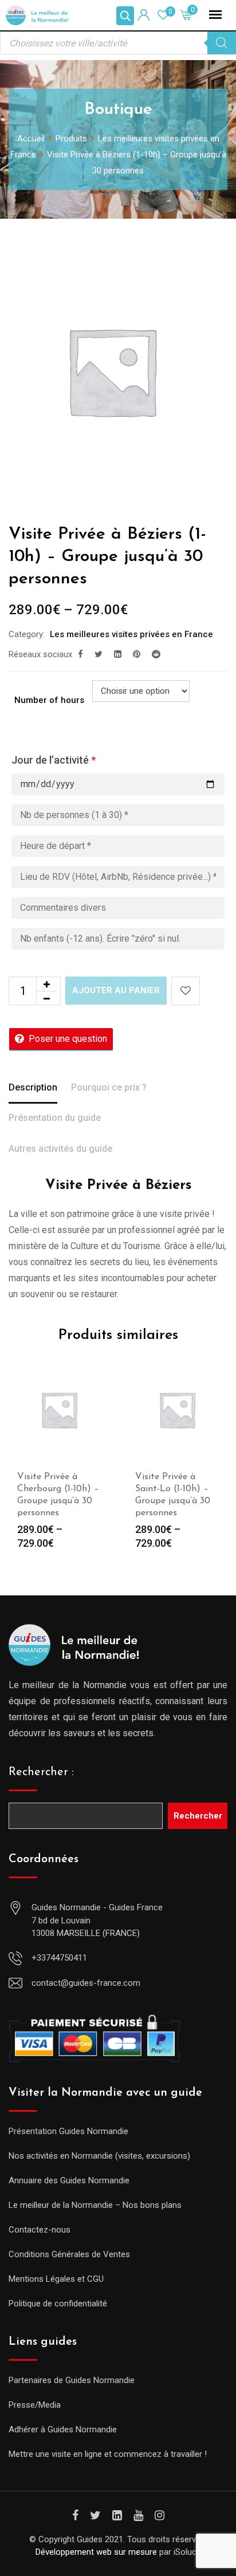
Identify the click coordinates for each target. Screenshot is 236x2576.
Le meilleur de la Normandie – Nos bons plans (95, 2205)
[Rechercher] (222, 43)
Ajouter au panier (116, 990)
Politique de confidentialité (58, 2304)
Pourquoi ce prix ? (109, 1087)
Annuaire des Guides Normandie (69, 2180)
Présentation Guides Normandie (68, 2131)
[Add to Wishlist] (186, 991)
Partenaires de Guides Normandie (72, 2380)
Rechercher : (41, 1772)
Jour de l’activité (54, 760)
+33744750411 (59, 1958)
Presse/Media (35, 2405)
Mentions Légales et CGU (56, 2279)
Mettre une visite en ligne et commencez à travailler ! (108, 2454)
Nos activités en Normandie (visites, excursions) (99, 2156)
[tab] (33, 1089)
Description (33, 1087)
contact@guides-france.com (86, 1983)
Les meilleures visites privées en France (131, 634)
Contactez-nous (40, 2230)
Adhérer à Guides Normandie (63, 2429)
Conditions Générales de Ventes (69, 2254)
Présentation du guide (55, 1118)
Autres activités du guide (60, 1149)
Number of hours (49, 700)
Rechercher (198, 1816)
